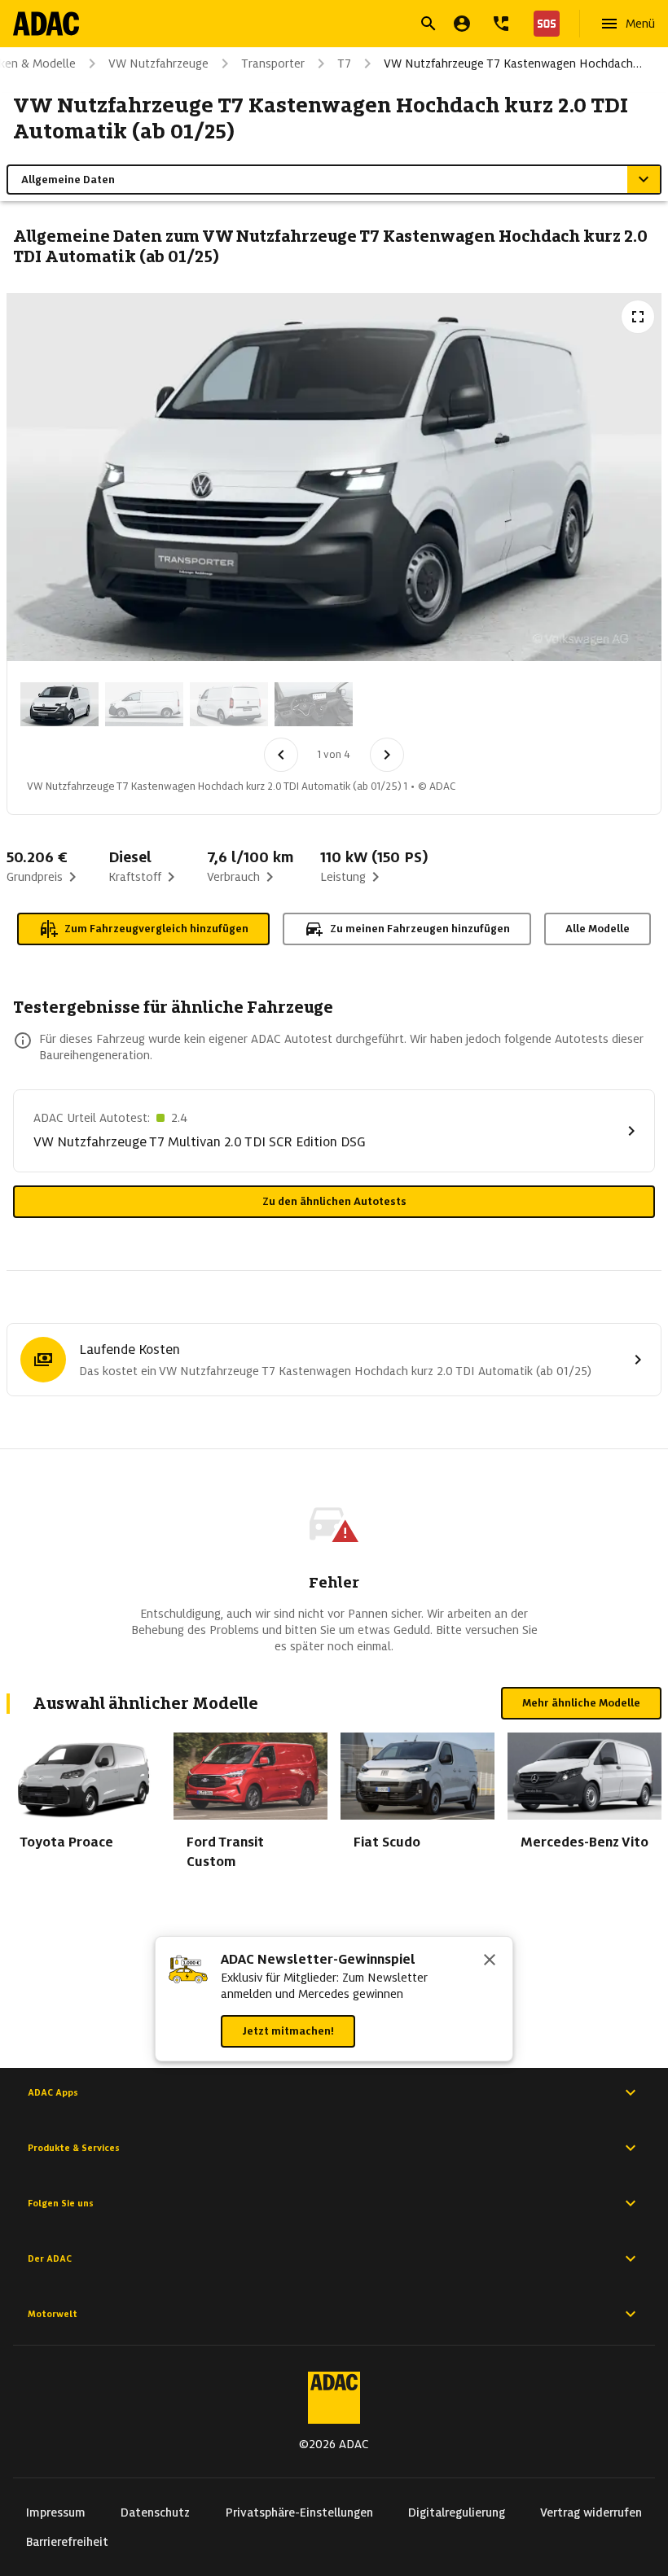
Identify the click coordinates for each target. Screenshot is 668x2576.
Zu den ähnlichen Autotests (334, 1201)
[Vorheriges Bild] (281, 755)
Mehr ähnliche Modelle (581, 1703)
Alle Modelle (598, 929)
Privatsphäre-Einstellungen (299, 2512)
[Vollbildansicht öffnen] (638, 317)
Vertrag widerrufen (591, 2512)
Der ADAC (50, 2258)
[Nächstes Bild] (387, 755)
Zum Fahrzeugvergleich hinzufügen (156, 929)
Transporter (273, 64)
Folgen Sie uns (61, 2203)
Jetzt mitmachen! (288, 2031)
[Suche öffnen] (428, 24)
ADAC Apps (53, 2092)
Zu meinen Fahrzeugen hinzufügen (420, 929)
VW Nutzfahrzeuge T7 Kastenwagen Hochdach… (513, 64)
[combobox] (314, 26)
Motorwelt (53, 2314)
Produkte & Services (74, 2148)
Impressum (56, 2512)
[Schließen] (490, 1961)
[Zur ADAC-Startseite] (46, 24)
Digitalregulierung (457, 2512)
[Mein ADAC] (462, 24)
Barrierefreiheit (67, 2542)
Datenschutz (155, 2512)
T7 (344, 64)
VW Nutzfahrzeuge (158, 64)
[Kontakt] (501, 24)
